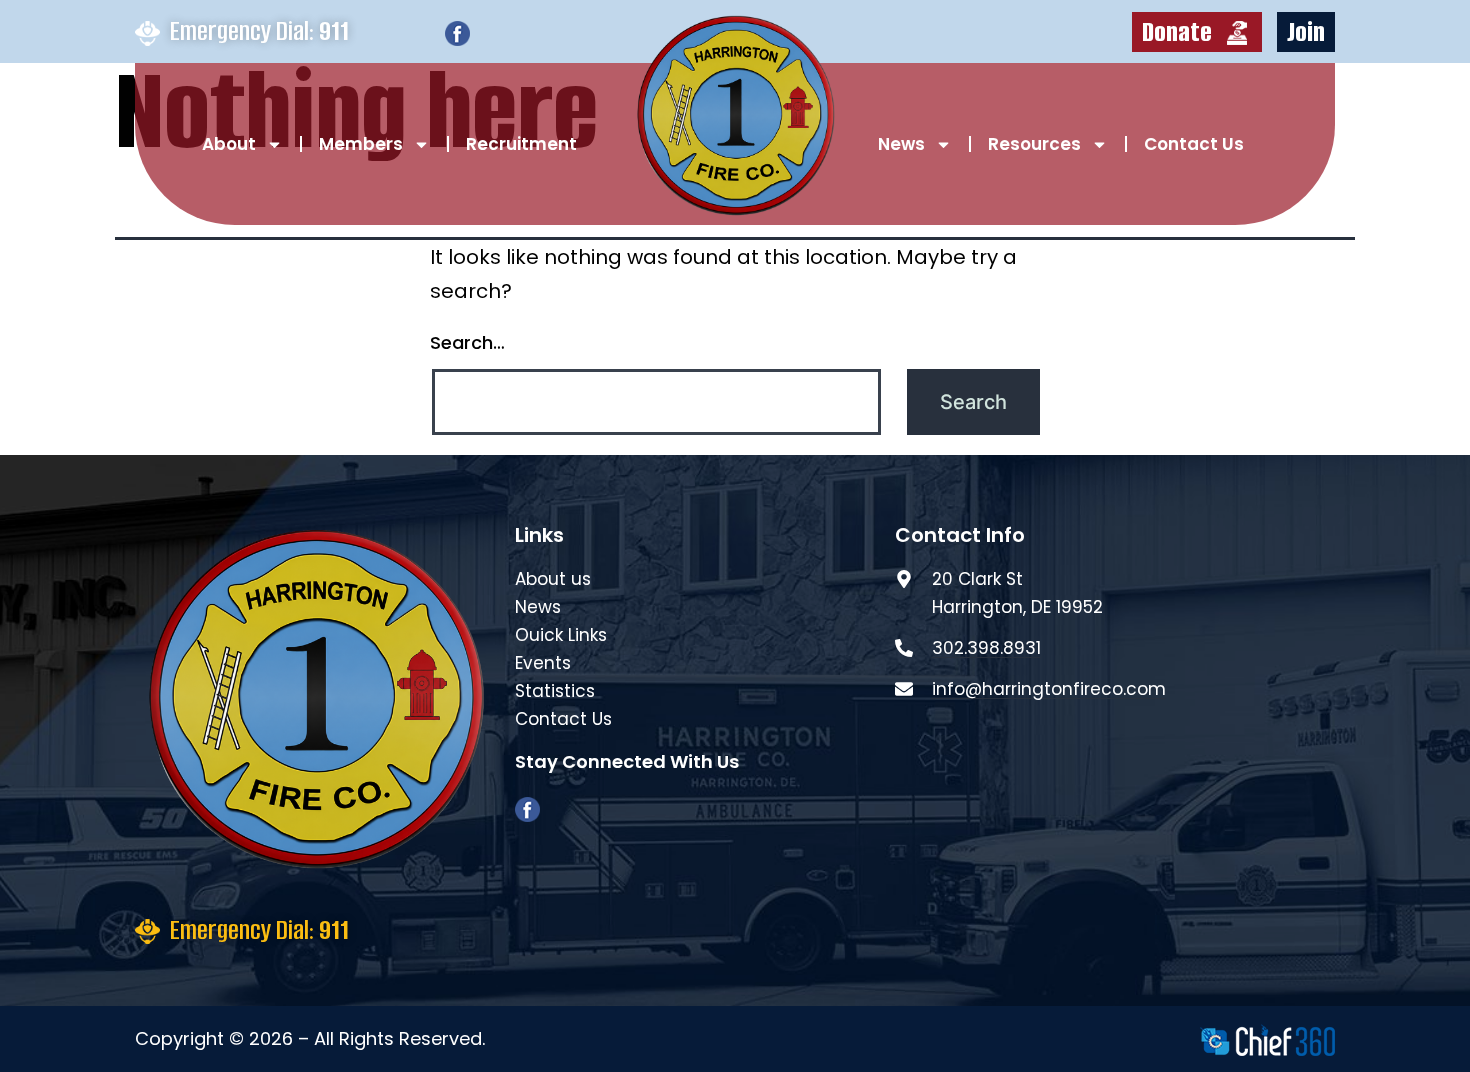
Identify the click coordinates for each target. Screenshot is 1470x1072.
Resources (1034, 144)
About (229, 144)
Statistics (555, 691)
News (901, 144)
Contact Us (1194, 144)
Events (543, 663)
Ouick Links (561, 635)
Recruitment (521, 144)
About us (553, 579)
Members (361, 144)
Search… (467, 342)
